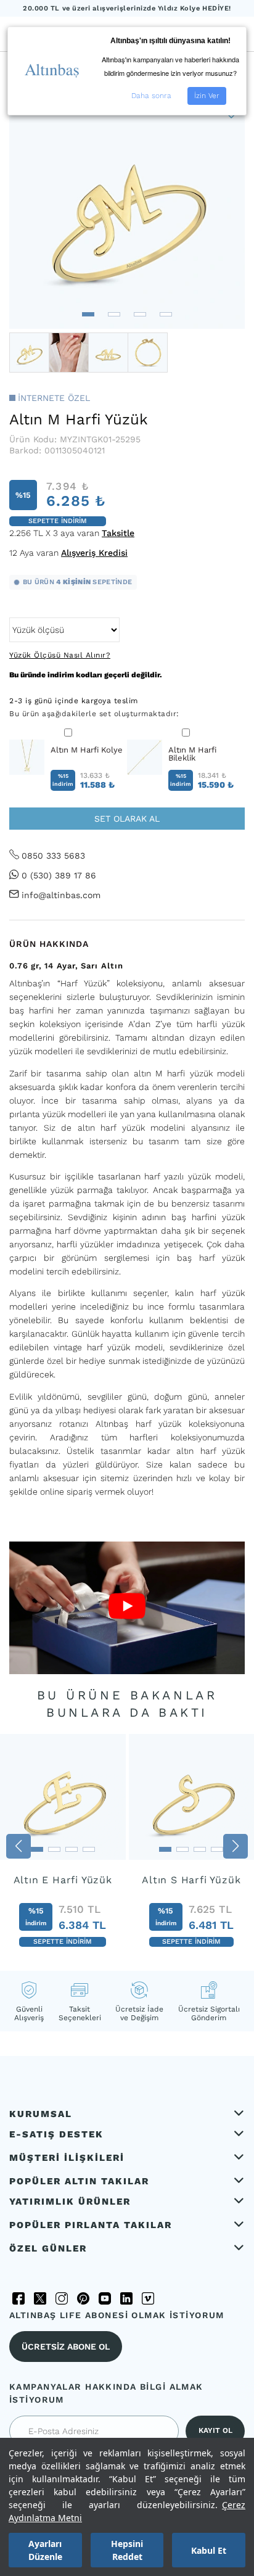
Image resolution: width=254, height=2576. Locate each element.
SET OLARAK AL (127, 819)
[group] (63, 1846)
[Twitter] (40, 2298)
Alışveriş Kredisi (94, 553)
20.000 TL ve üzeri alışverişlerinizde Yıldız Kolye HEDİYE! (127, 8)
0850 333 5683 (53, 856)
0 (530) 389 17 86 (59, 875)
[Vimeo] (148, 2298)
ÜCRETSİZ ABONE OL (66, 2347)
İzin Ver (207, 96)
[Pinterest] (83, 2298)
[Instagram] (62, 2298)
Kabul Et (209, 2550)
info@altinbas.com (61, 895)
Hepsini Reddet (127, 2550)
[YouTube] (105, 2298)
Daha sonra (151, 96)
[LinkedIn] (126, 2298)
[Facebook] (18, 2298)
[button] (88, 314)
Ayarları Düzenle (45, 2550)
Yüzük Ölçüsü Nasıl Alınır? (60, 655)
